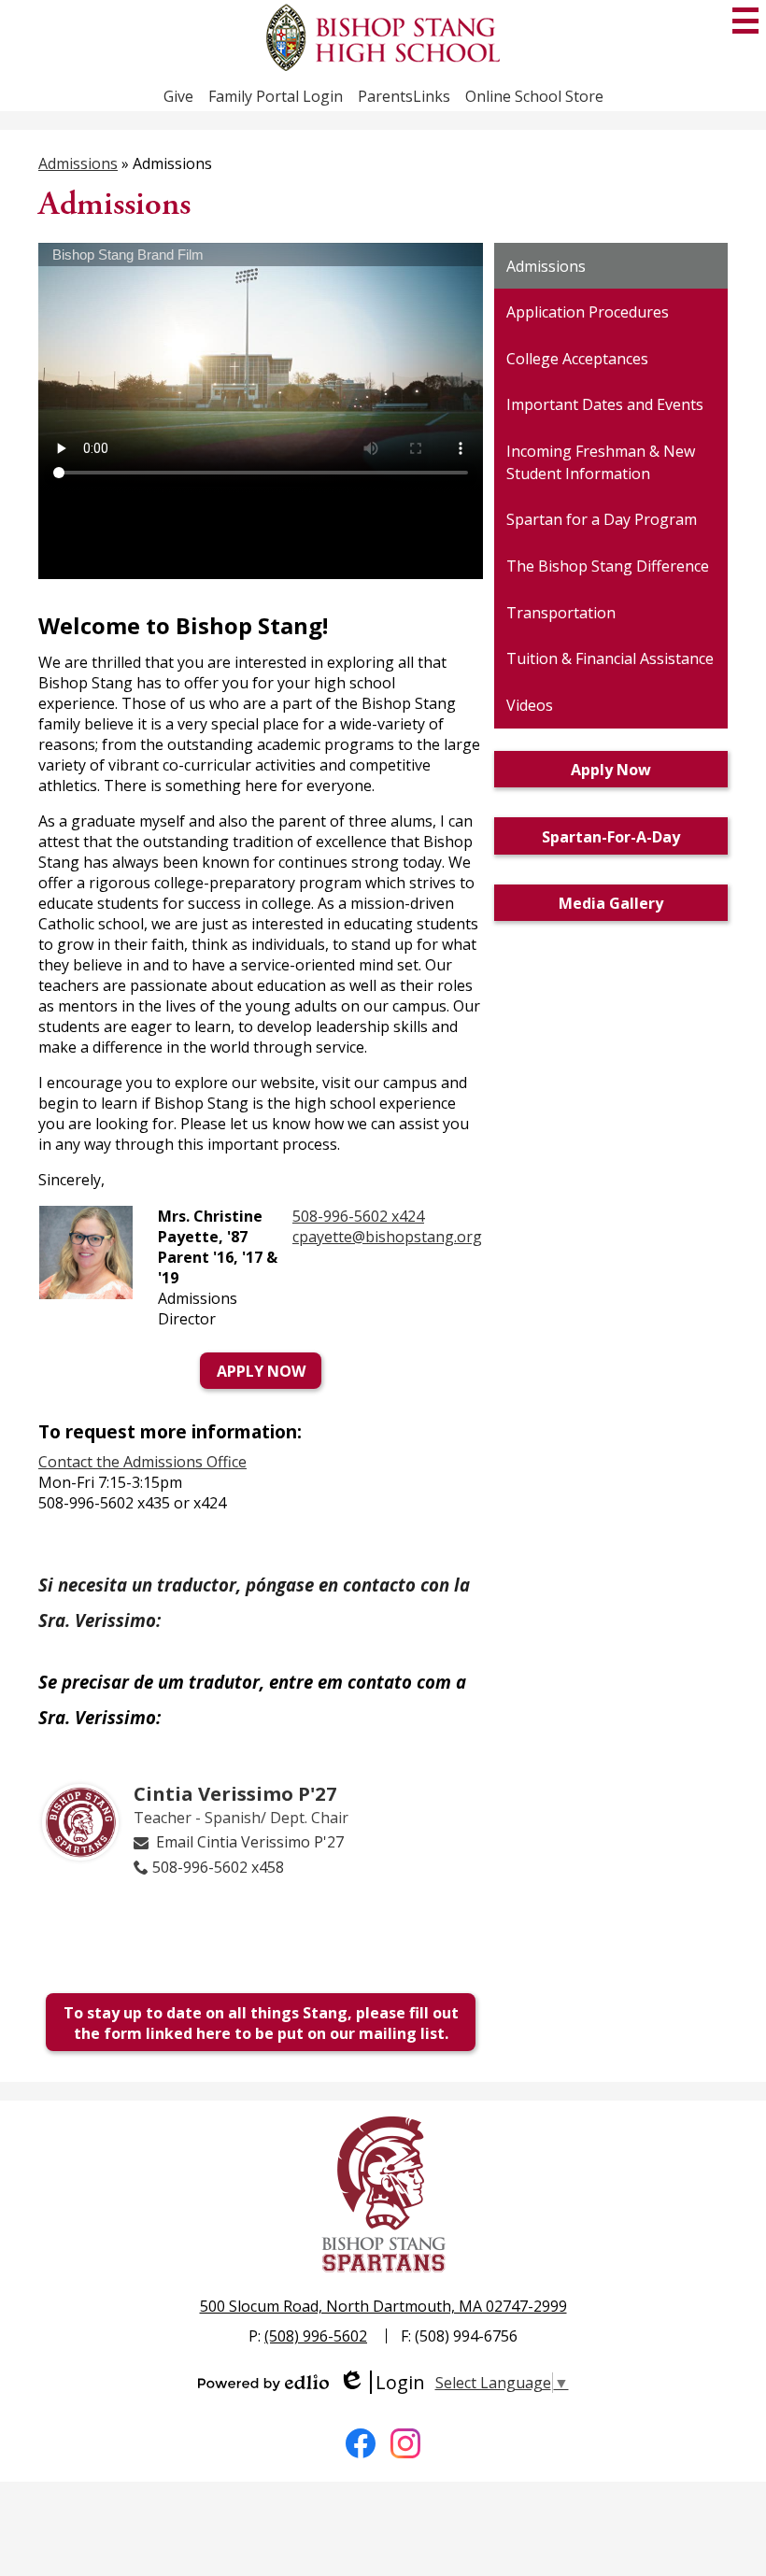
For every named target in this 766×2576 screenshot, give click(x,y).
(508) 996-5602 (316, 2336)
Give (178, 96)
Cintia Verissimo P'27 (235, 1793)
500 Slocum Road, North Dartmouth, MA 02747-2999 (383, 2306)
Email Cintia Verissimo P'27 (250, 1842)
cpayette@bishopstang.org (387, 1237)
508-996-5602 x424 (358, 1216)
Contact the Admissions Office (142, 1462)
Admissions (78, 163)
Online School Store (534, 96)
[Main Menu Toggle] (745, 21)
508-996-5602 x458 (218, 1867)
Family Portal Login (276, 96)
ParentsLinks (404, 96)
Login (382, 2382)
